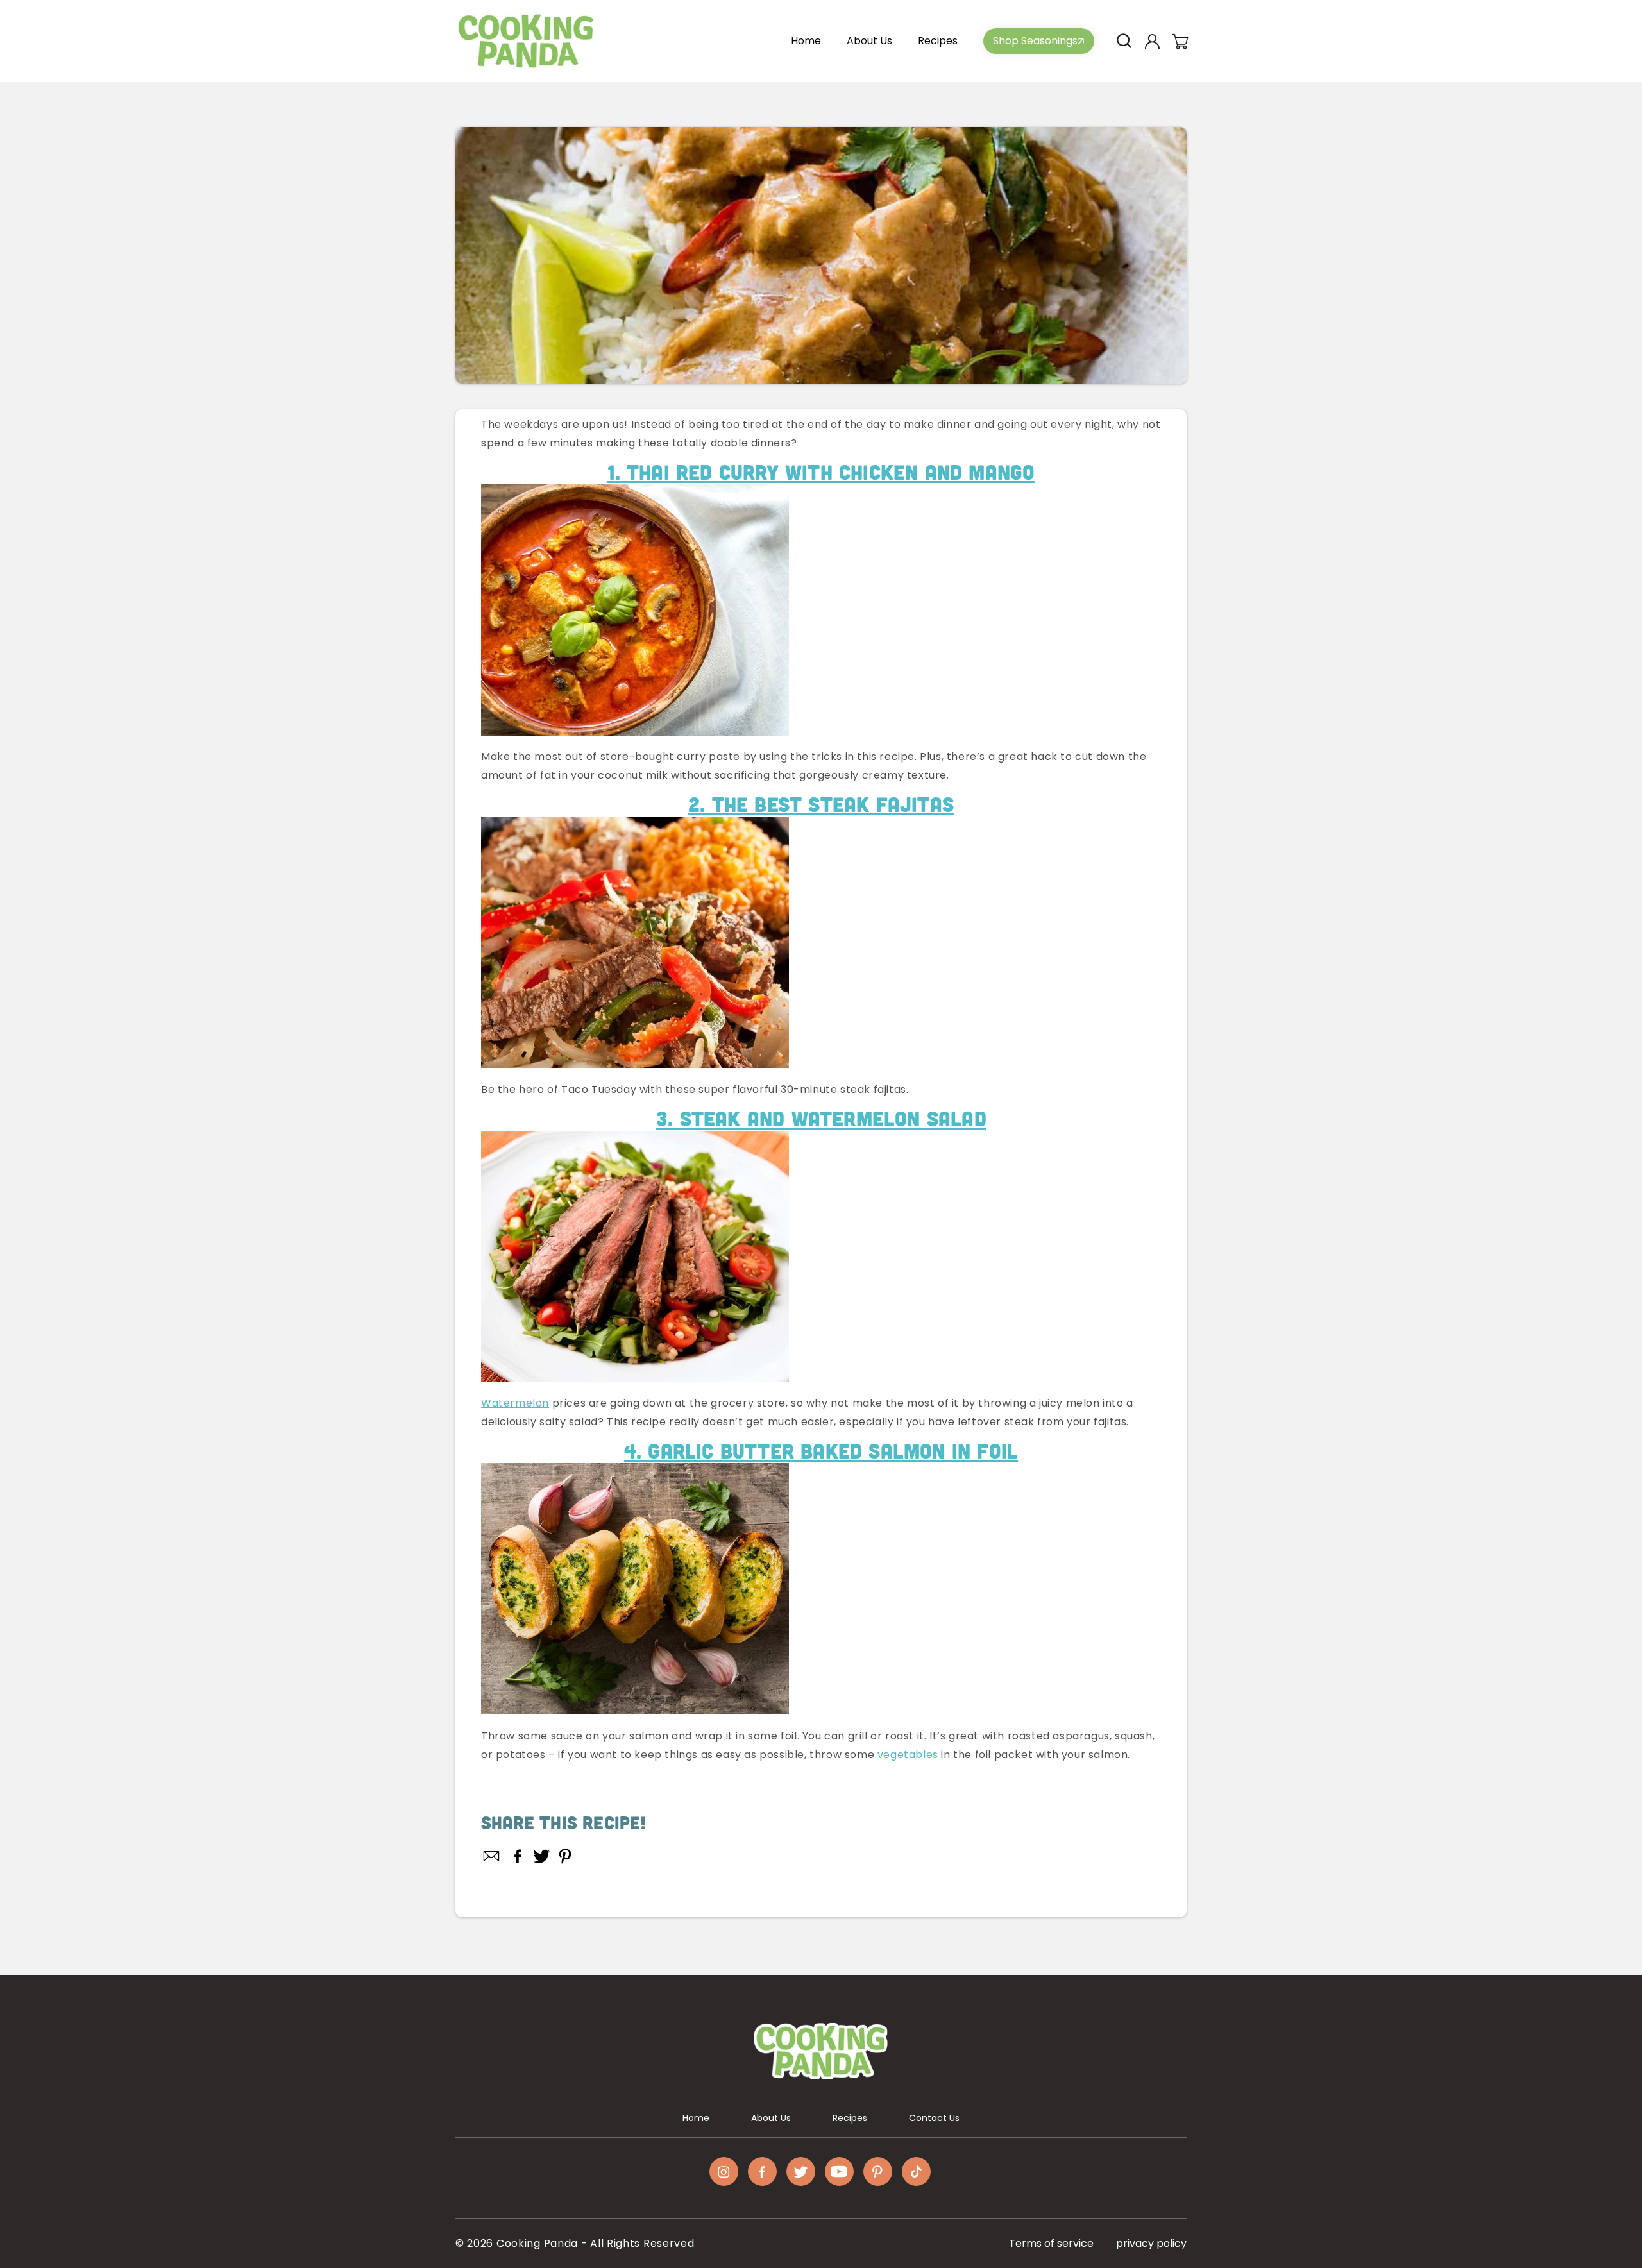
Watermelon (515, 1403)
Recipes (850, 2118)
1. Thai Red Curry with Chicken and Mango (821, 472)
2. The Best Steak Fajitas (821, 804)
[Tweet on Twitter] (542, 1856)
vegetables (908, 1755)
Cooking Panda (537, 2243)
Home (696, 2118)
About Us (771, 2118)
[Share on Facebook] (518, 1856)
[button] (1124, 41)
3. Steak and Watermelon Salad (821, 1118)
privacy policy (1151, 2243)
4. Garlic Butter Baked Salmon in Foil (821, 1451)
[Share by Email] (492, 1856)
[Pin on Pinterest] (565, 1856)
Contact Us (934, 2118)
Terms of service (1051, 2243)
